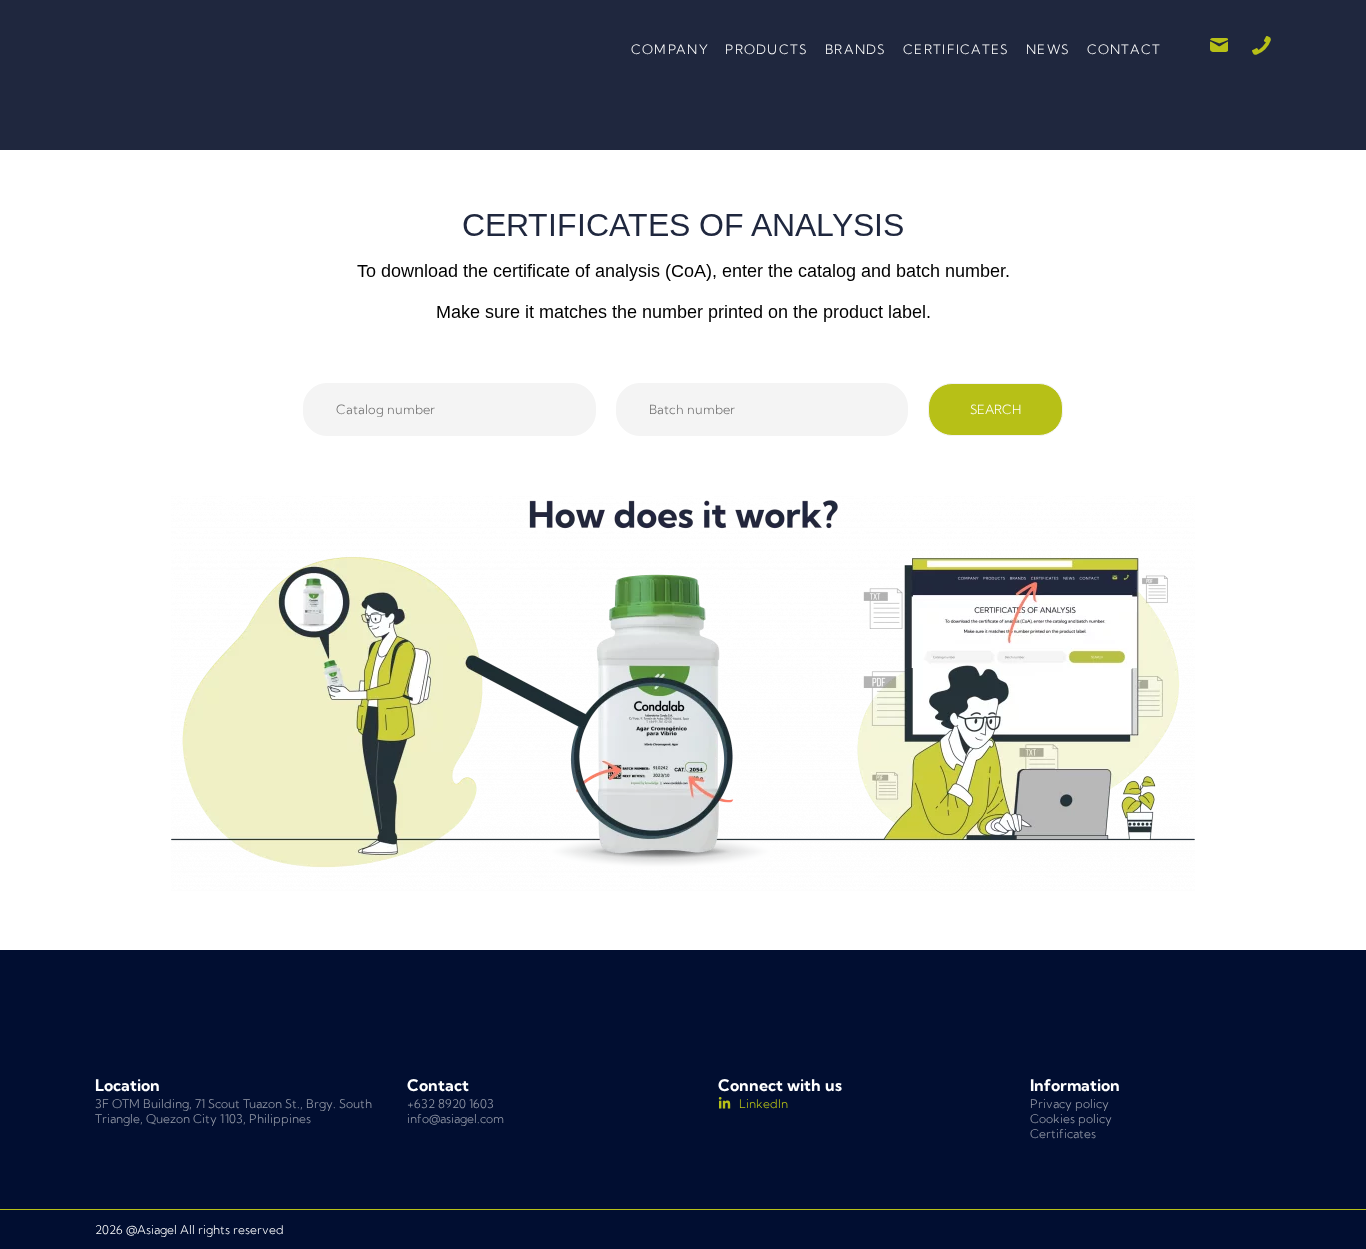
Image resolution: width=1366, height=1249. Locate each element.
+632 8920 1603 (450, 1103)
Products (766, 49)
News (1048, 49)
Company (670, 49)
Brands (856, 49)
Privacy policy (1069, 1103)
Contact (1124, 49)
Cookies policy (1071, 1118)
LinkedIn (763, 1103)
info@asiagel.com (455, 1118)
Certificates (956, 49)
